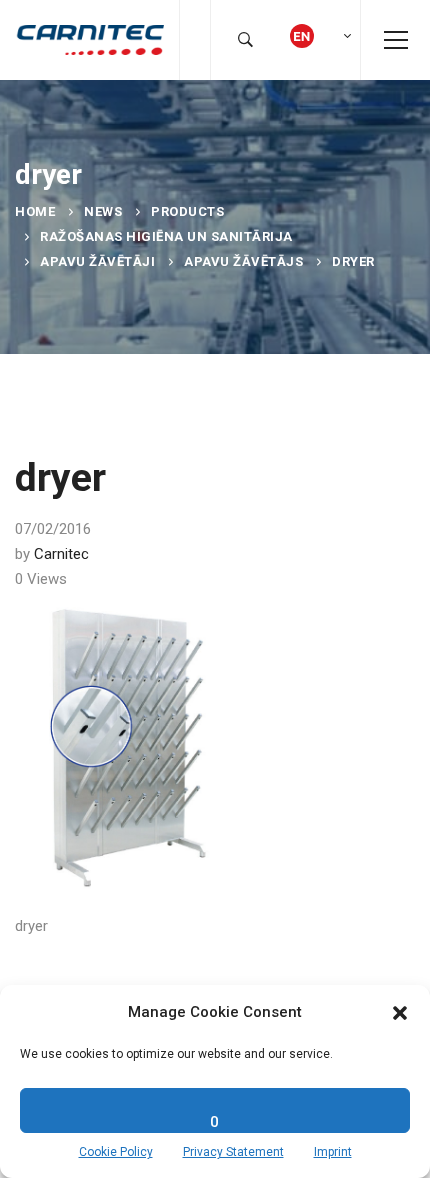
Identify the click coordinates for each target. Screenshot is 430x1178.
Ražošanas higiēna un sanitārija (166, 236)
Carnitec (61, 554)
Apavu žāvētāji (97, 261)
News (103, 211)
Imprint (333, 1152)
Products (187, 211)
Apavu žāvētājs (243, 261)
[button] (400, 1013)
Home (35, 211)
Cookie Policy (116, 1152)
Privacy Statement (233, 1152)
